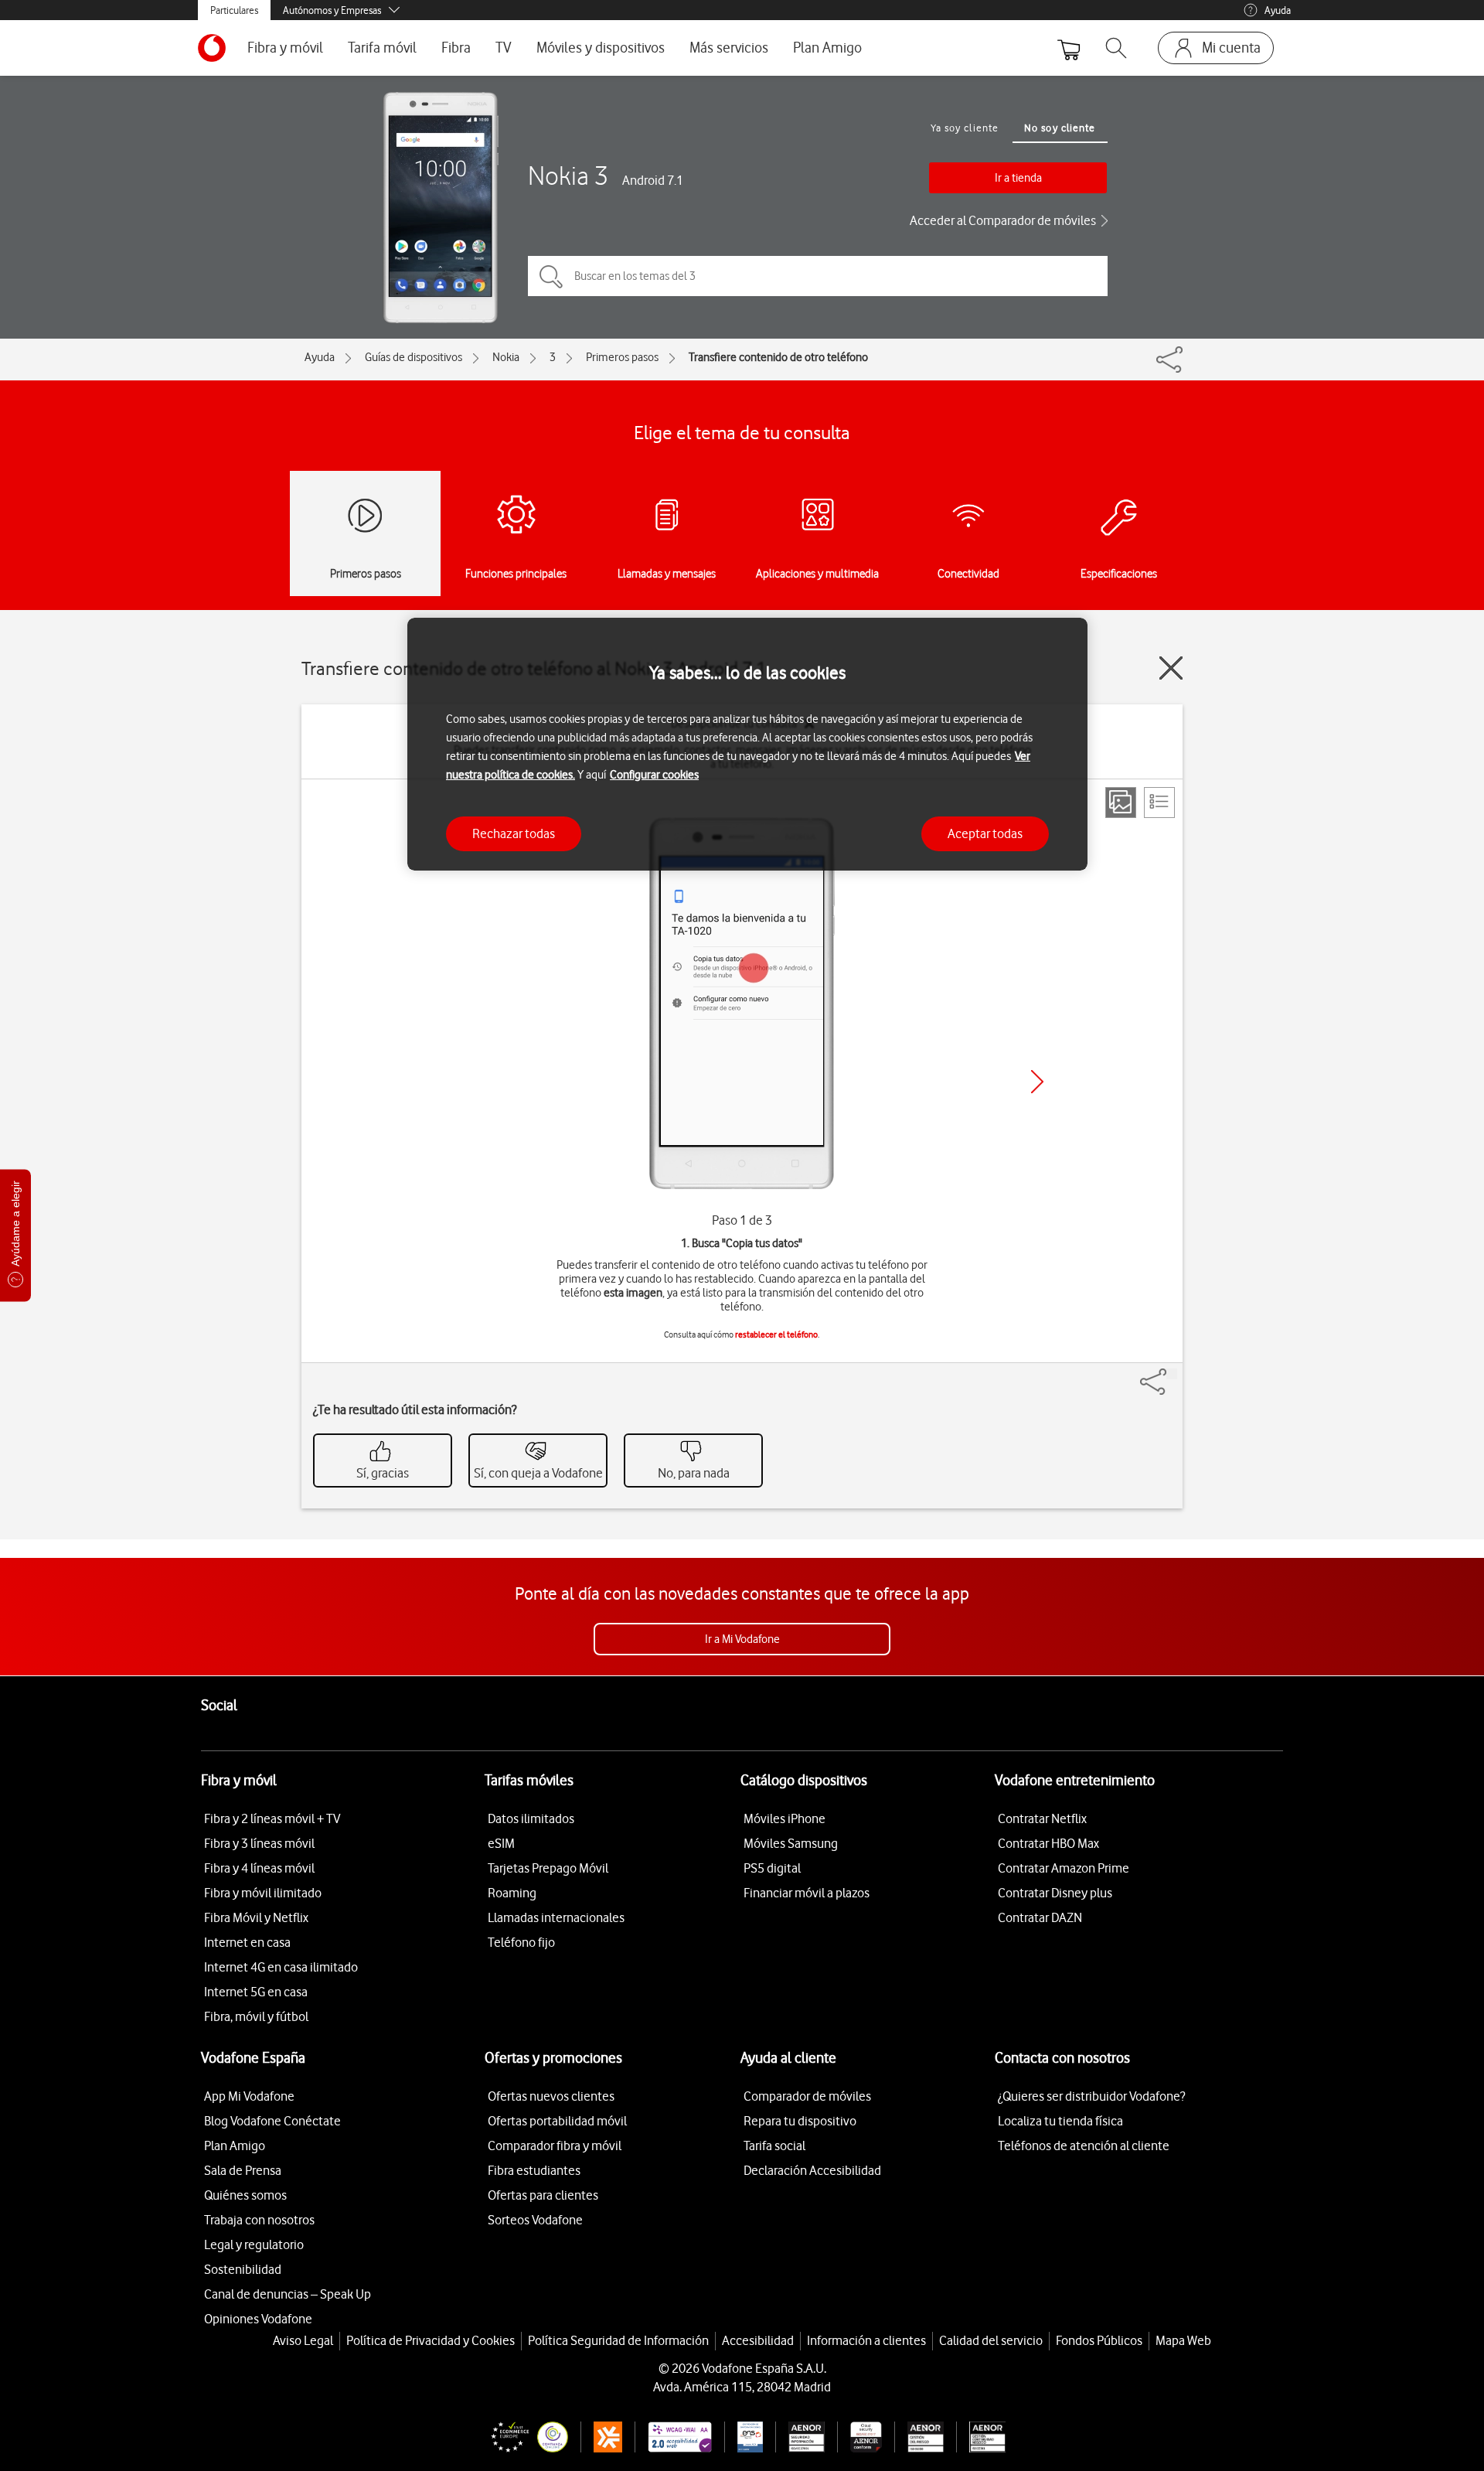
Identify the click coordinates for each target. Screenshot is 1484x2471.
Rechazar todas (514, 833)
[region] (747, 744)
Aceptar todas (985, 833)
